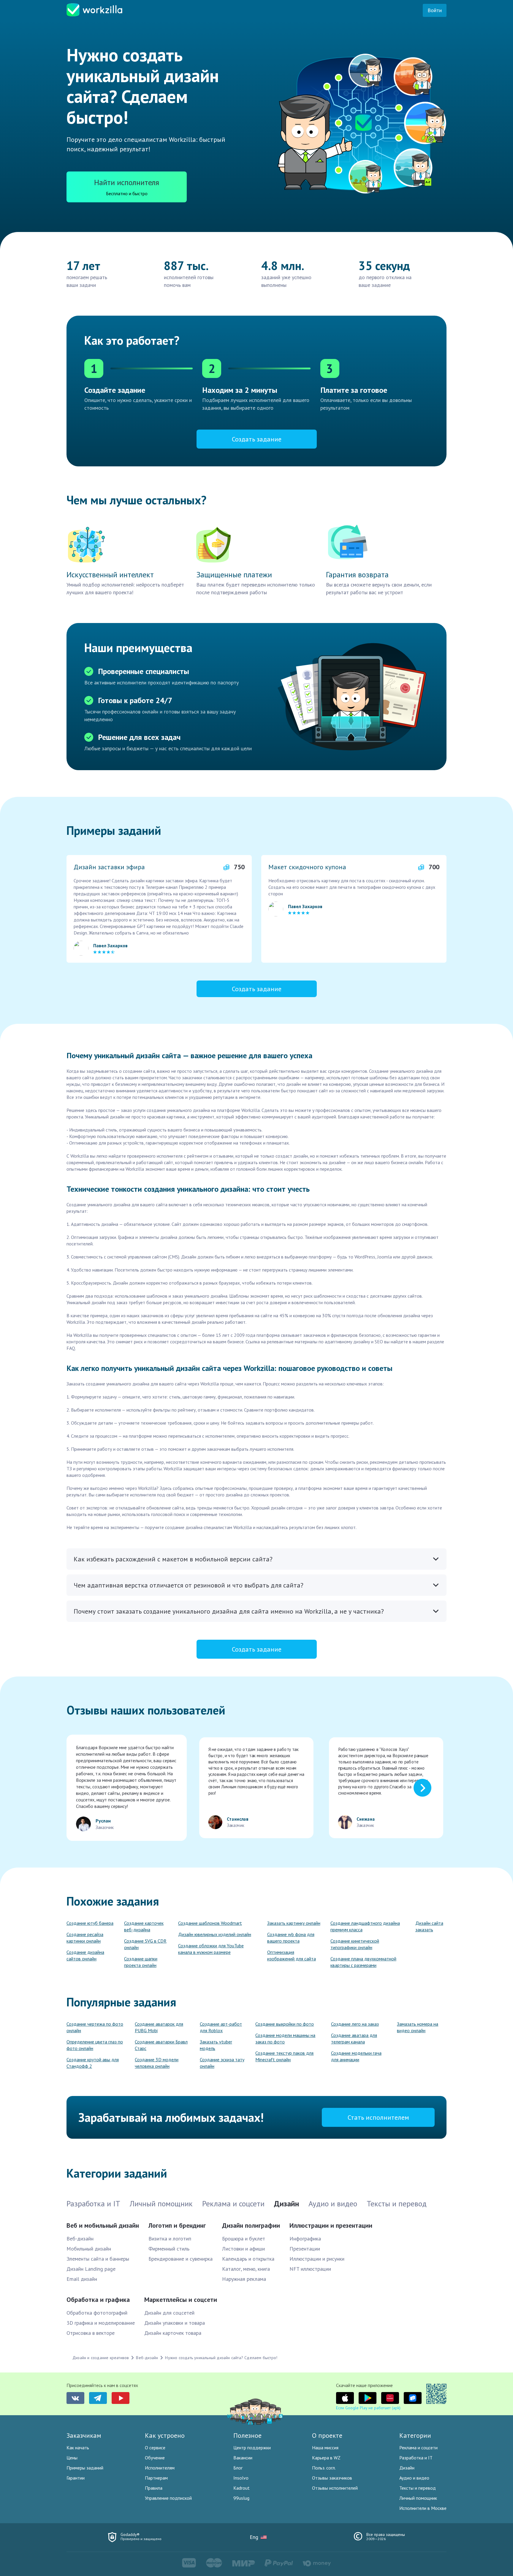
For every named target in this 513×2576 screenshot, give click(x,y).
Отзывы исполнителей (335, 2488)
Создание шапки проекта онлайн (141, 1962)
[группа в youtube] (121, 2398)
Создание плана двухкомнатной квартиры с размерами (363, 1962)
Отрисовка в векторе (91, 2333)
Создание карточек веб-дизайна (144, 1926)
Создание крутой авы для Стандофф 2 (93, 2063)
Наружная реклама (244, 2279)
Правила (154, 2488)
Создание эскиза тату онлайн (222, 2063)
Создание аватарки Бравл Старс (161, 2045)
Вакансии (243, 2458)
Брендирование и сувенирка (180, 2259)
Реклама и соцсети (418, 2448)
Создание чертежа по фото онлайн (95, 2027)
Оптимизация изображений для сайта (292, 1955)
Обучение (155, 2458)
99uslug (241, 2498)
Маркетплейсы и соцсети (181, 2300)
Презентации (305, 2249)
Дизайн (407, 2468)
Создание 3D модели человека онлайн (157, 2063)
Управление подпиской (168, 2498)
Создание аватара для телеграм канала (354, 2038)
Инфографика (305, 2239)
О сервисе (155, 2448)
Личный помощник (418, 2498)
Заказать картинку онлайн (294, 1923)
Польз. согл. (324, 2468)
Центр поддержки (252, 2448)
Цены (72, 2458)
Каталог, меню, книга (246, 2269)
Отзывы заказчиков (332, 2478)
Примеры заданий (85, 2468)
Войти (435, 10)
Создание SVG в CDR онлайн (145, 1944)
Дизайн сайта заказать (429, 1926)
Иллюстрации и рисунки (317, 2259)
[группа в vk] (75, 2398)
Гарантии (76, 2478)
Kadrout (242, 2488)
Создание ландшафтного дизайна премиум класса (365, 1926)
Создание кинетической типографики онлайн (355, 1944)
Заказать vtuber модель (216, 2045)
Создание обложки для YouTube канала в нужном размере (211, 1949)
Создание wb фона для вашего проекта (291, 1938)
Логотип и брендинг (177, 2225)
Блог (238, 2468)
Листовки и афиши (243, 2249)
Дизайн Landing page (91, 2269)
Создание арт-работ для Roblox (221, 2027)
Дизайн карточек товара (173, 2333)
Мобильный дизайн (89, 2249)
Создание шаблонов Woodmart (210, 1923)
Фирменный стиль (169, 2249)
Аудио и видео (414, 2478)
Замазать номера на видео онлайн (418, 2027)
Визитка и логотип (170, 2239)
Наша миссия (325, 2448)
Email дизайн (82, 2279)
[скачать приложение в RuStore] (413, 2398)
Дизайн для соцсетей (169, 2313)
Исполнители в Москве (423, 2508)
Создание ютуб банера (90, 1923)
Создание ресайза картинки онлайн (85, 1938)
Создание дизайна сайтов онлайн (85, 1955)
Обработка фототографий (97, 2313)
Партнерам (156, 2478)
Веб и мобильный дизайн (103, 2225)
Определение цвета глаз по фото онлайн (95, 2045)
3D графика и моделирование (101, 2323)
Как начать (78, 2448)
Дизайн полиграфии (251, 2225)
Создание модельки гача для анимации (356, 2056)
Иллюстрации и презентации (331, 2225)
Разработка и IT (416, 2458)
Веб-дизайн (80, 2239)
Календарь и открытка (248, 2259)
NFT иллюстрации (310, 2269)
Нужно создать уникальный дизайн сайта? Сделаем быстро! (221, 2358)
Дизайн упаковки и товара (175, 2323)
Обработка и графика (98, 2300)
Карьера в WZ (326, 2458)
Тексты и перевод (418, 2488)
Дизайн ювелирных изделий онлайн (215, 1934)
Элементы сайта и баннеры (98, 2259)
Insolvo (241, 2478)
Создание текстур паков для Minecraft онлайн (284, 2056)
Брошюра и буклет (244, 2239)
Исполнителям (160, 2468)
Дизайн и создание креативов (101, 2358)
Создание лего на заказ (355, 2024)
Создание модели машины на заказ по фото (285, 2038)
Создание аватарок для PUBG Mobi (159, 2027)
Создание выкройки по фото (285, 2024)
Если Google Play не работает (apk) (368, 2408)
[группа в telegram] (98, 2398)
